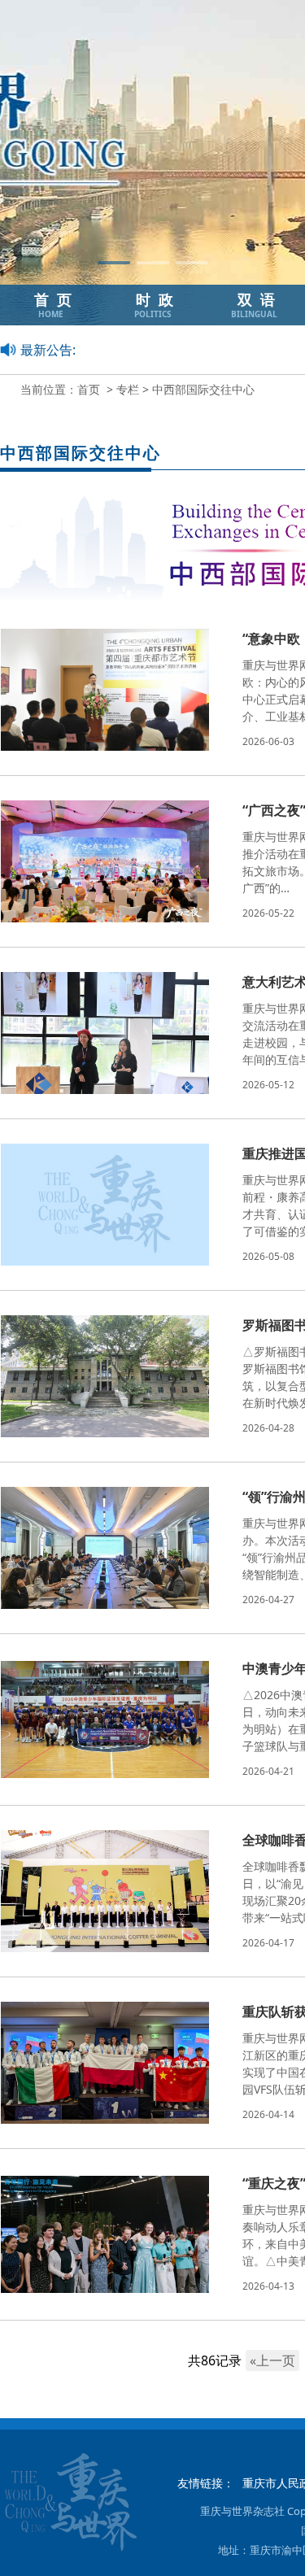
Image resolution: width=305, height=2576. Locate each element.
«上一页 (272, 2360)
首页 (89, 389)
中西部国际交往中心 (203, 389)
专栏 (128, 389)
